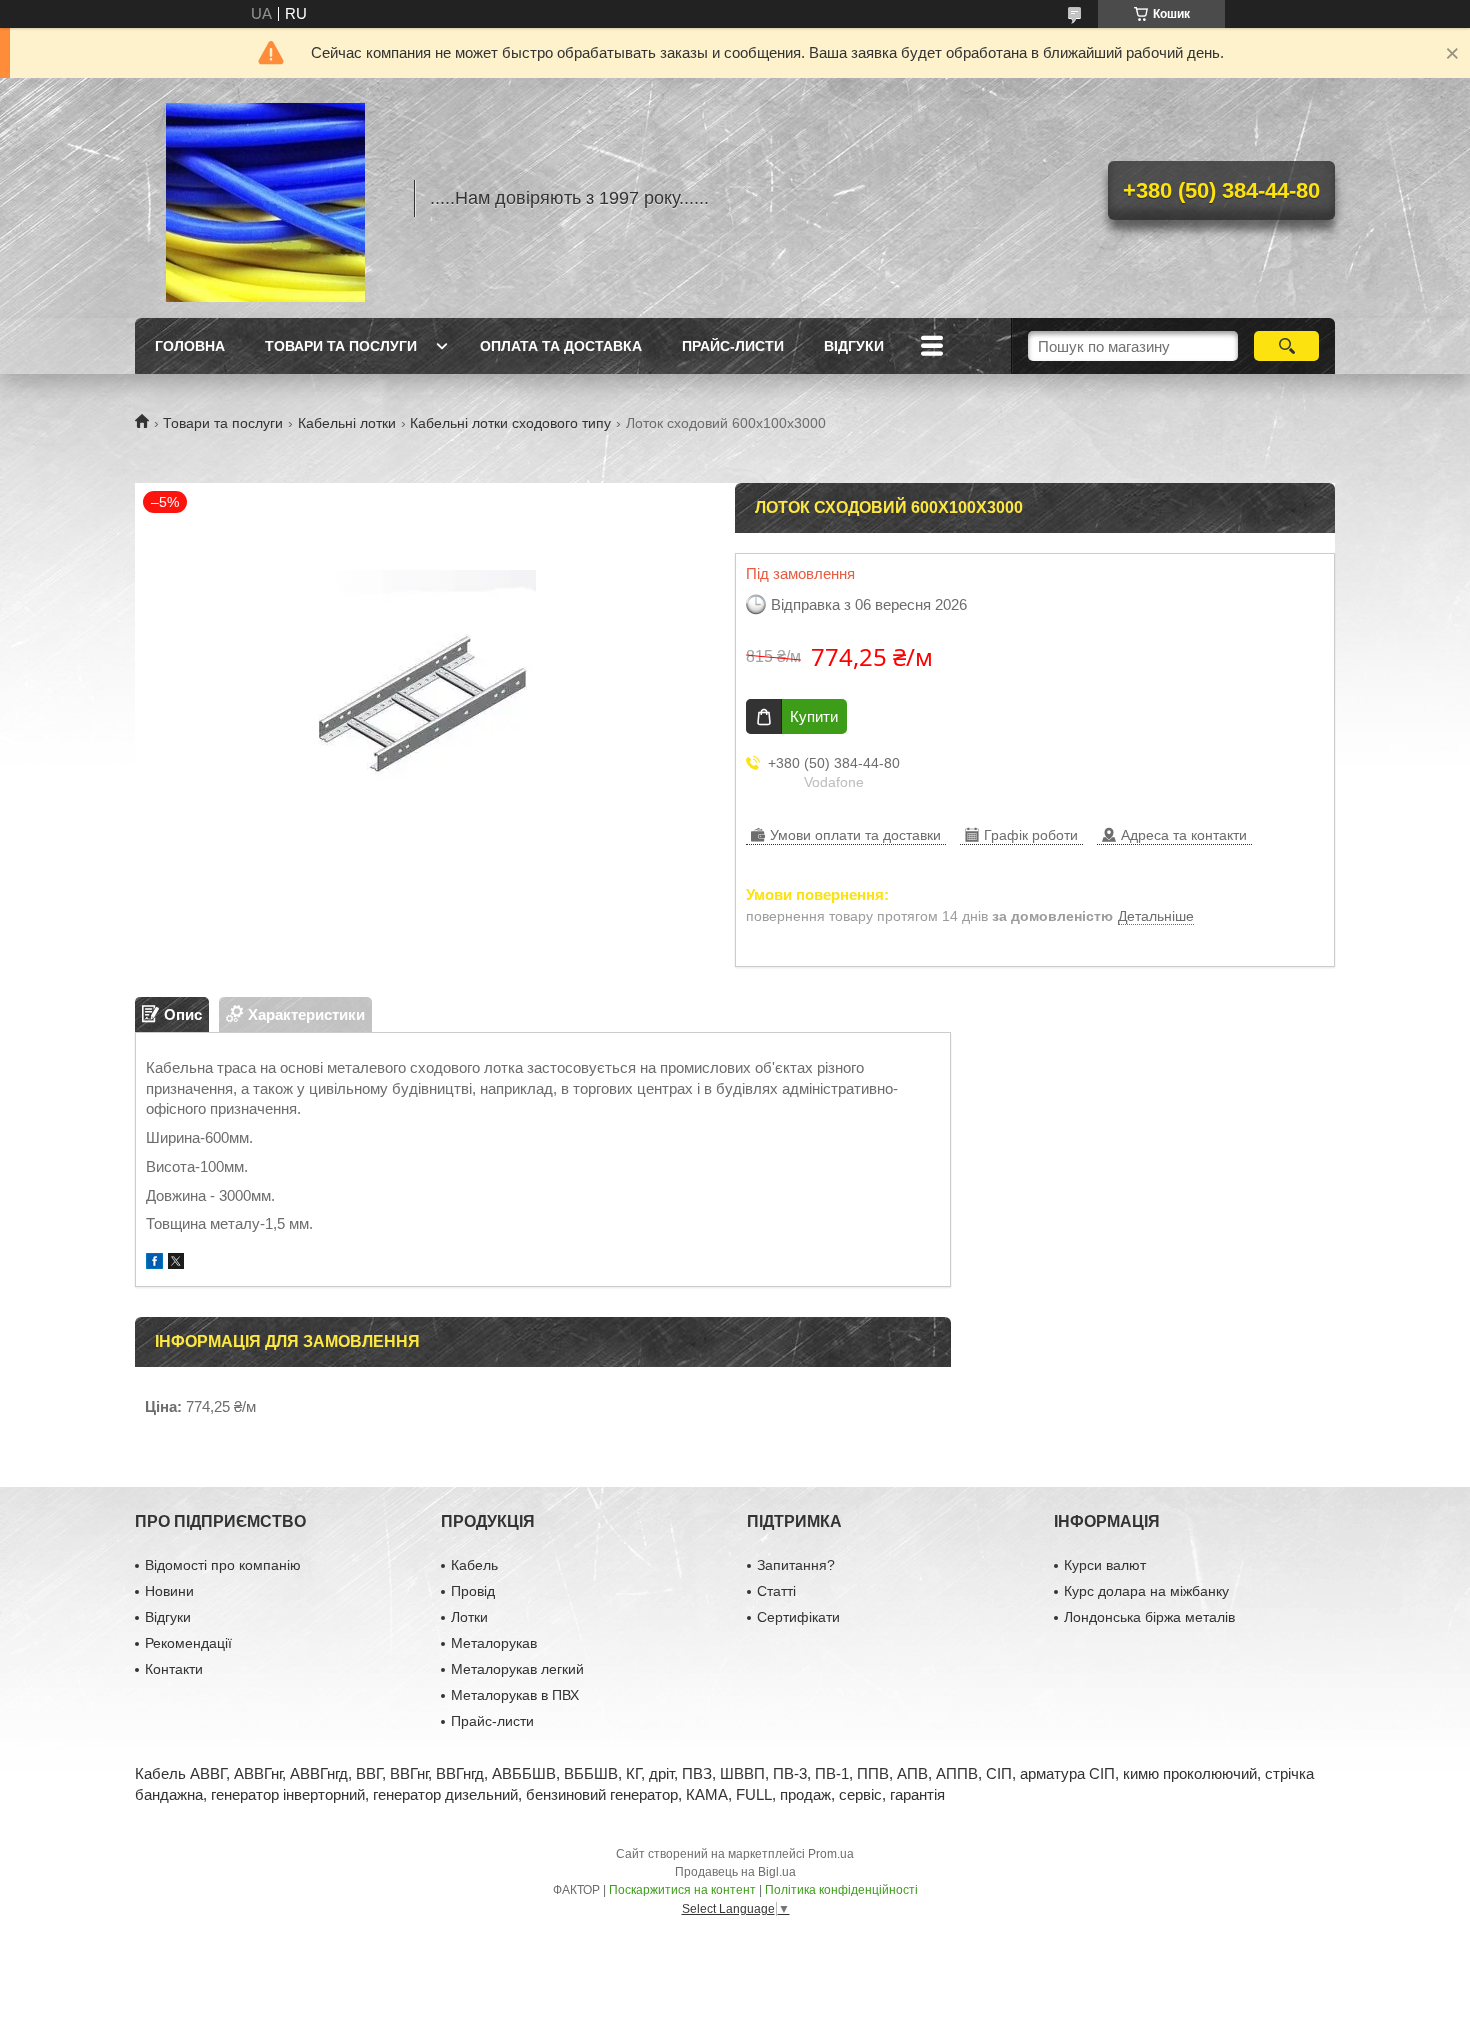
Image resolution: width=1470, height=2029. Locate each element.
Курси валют (1105, 1565)
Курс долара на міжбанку (1146, 1591)
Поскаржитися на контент (682, 1890)
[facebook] (154, 1263)
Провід (473, 1591)
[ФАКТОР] (265, 198)
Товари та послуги (341, 346)
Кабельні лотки (347, 423)
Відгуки (854, 346)
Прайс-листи (733, 346)
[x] (176, 1263)
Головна (190, 346)
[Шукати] (1286, 346)
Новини (169, 1591)
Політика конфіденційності (841, 1890)
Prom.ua (831, 1854)
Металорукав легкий (517, 1669)
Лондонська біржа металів (1149, 1617)
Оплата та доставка (561, 346)
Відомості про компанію (223, 1565)
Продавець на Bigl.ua (735, 1872)
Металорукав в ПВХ (515, 1695)
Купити (814, 716)
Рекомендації (188, 1643)
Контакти (174, 1669)
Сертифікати (798, 1617)
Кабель (474, 1565)
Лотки (469, 1617)
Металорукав (494, 1643)
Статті (776, 1591)
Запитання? (796, 1565)
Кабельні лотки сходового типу (510, 423)
